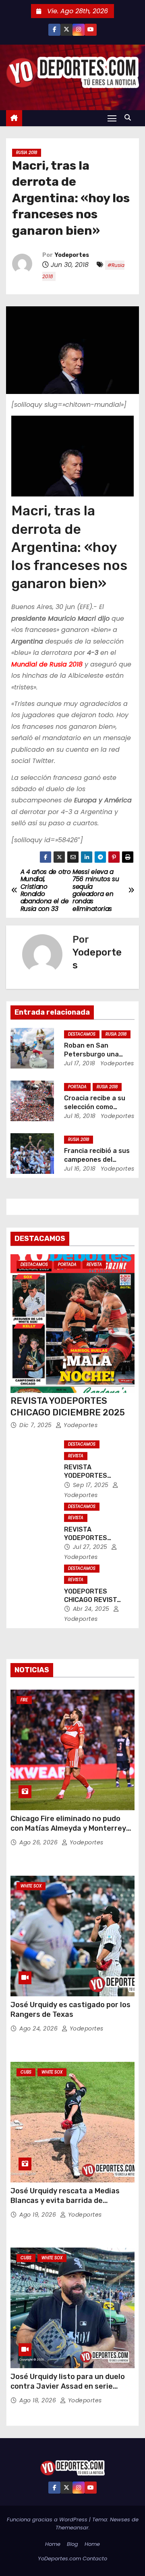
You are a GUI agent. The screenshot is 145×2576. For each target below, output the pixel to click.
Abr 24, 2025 (92, 1609)
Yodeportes (72, 255)
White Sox (31, 1886)
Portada (77, 1087)
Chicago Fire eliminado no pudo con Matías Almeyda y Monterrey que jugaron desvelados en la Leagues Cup (68, 1833)
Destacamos (82, 1034)
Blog (72, 2544)
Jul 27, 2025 (91, 1547)
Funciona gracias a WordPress (48, 2520)
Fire (24, 1700)
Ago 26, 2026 (39, 1842)
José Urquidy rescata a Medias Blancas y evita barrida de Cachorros (65, 2201)
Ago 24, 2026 (39, 2028)
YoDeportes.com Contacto (72, 2559)
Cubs (26, 2072)
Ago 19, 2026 (39, 2215)
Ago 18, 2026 (39, 2400)
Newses (120, 2520)
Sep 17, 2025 (92, 1485)
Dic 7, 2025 (36, 1425)
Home (53, 2544)
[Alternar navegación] (112, 118)
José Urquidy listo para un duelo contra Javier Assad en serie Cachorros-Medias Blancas (68, 2386)
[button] (130, 118)
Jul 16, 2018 (80, 1116)
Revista (94, 1264)
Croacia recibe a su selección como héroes (95, 1107)
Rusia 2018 (27, 153)
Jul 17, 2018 (80, 1063)
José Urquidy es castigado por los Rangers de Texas (70, 2010)
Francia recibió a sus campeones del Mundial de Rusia (97, 1159)
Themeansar (72, 2528)
